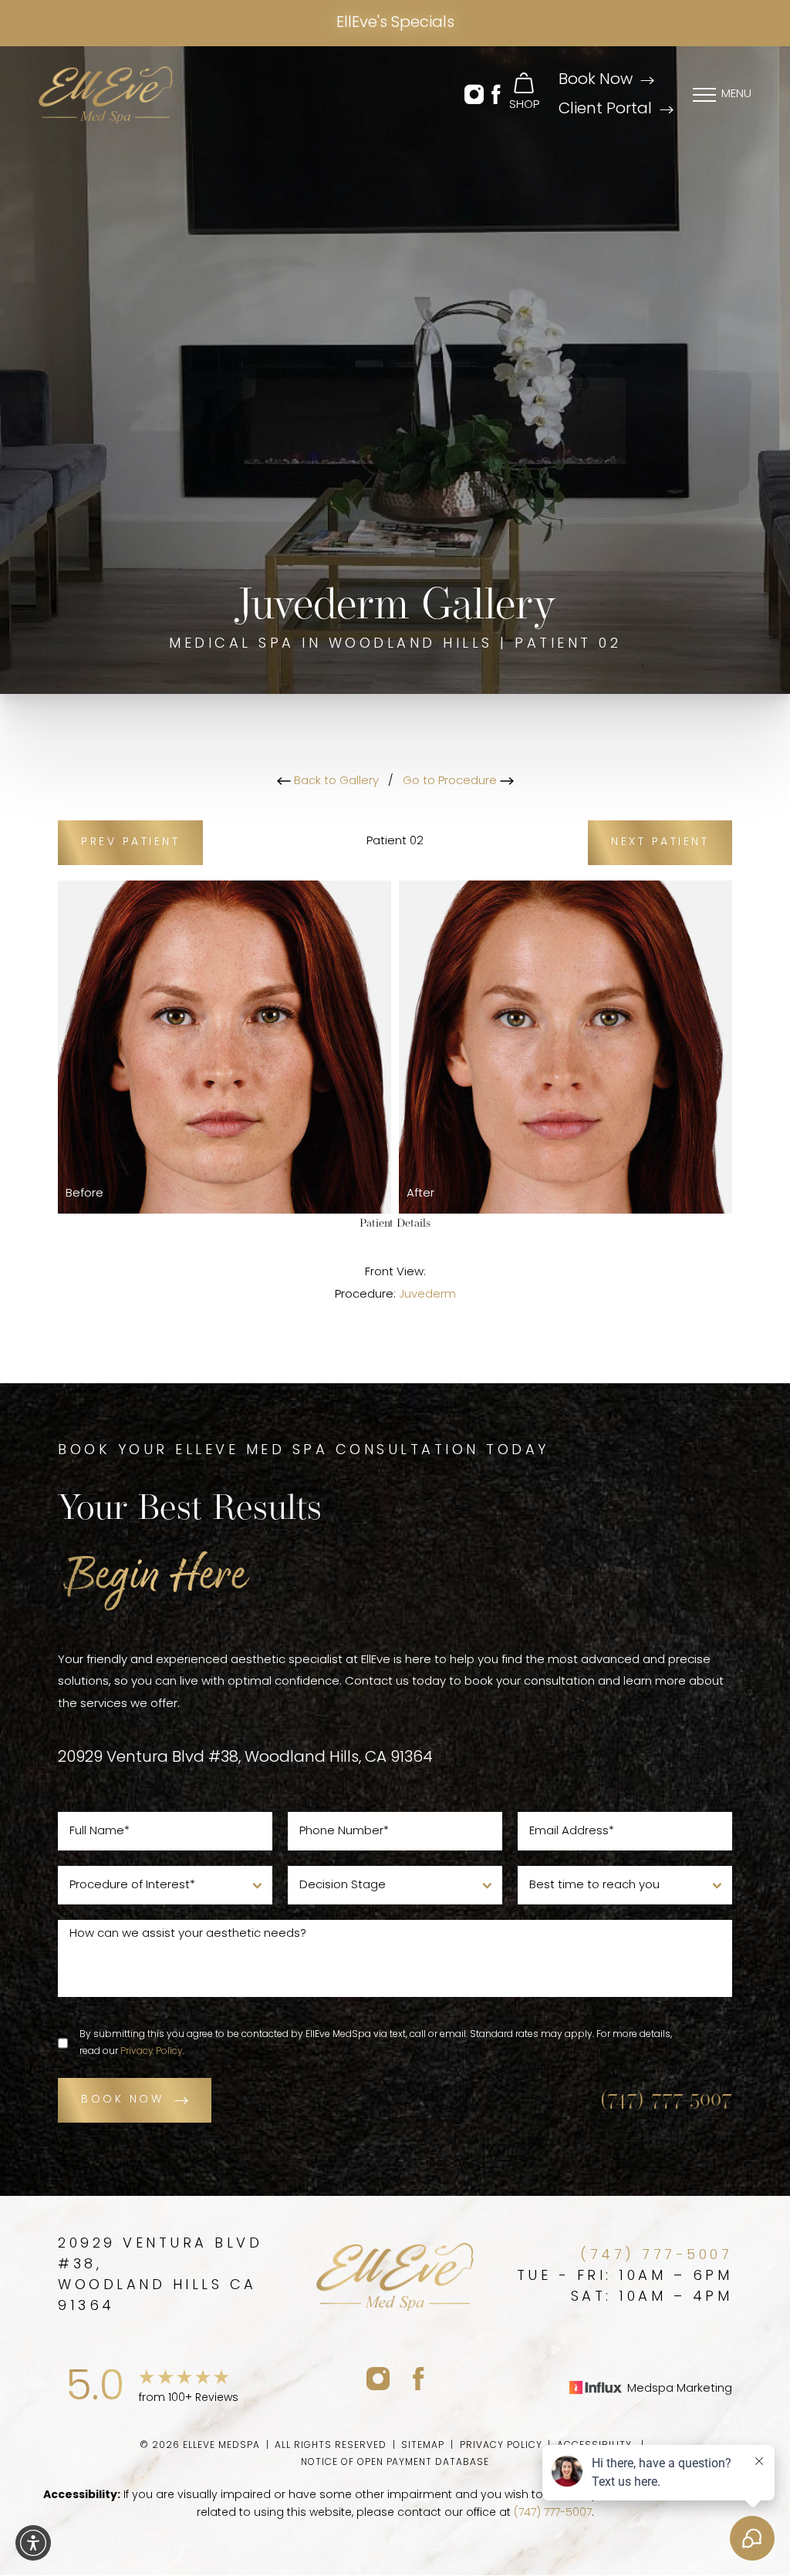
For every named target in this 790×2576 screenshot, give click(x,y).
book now (122, 2100)
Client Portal (605, 109)
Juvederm (427, 1295)
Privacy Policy (152, 2052)
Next (660, 842)
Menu (736, 94)
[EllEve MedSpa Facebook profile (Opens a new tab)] (419, 2378)
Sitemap (423, 2446)
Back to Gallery (335, 781)
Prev (130, 842)
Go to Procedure (451, 781)
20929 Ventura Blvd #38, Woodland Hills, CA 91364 (245, 1758)
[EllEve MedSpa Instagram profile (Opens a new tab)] (378, 2378)
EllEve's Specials (395, 23)
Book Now (596, 80)
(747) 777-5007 (666, 2100)
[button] (474, 95)
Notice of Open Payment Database (395, 2463)
